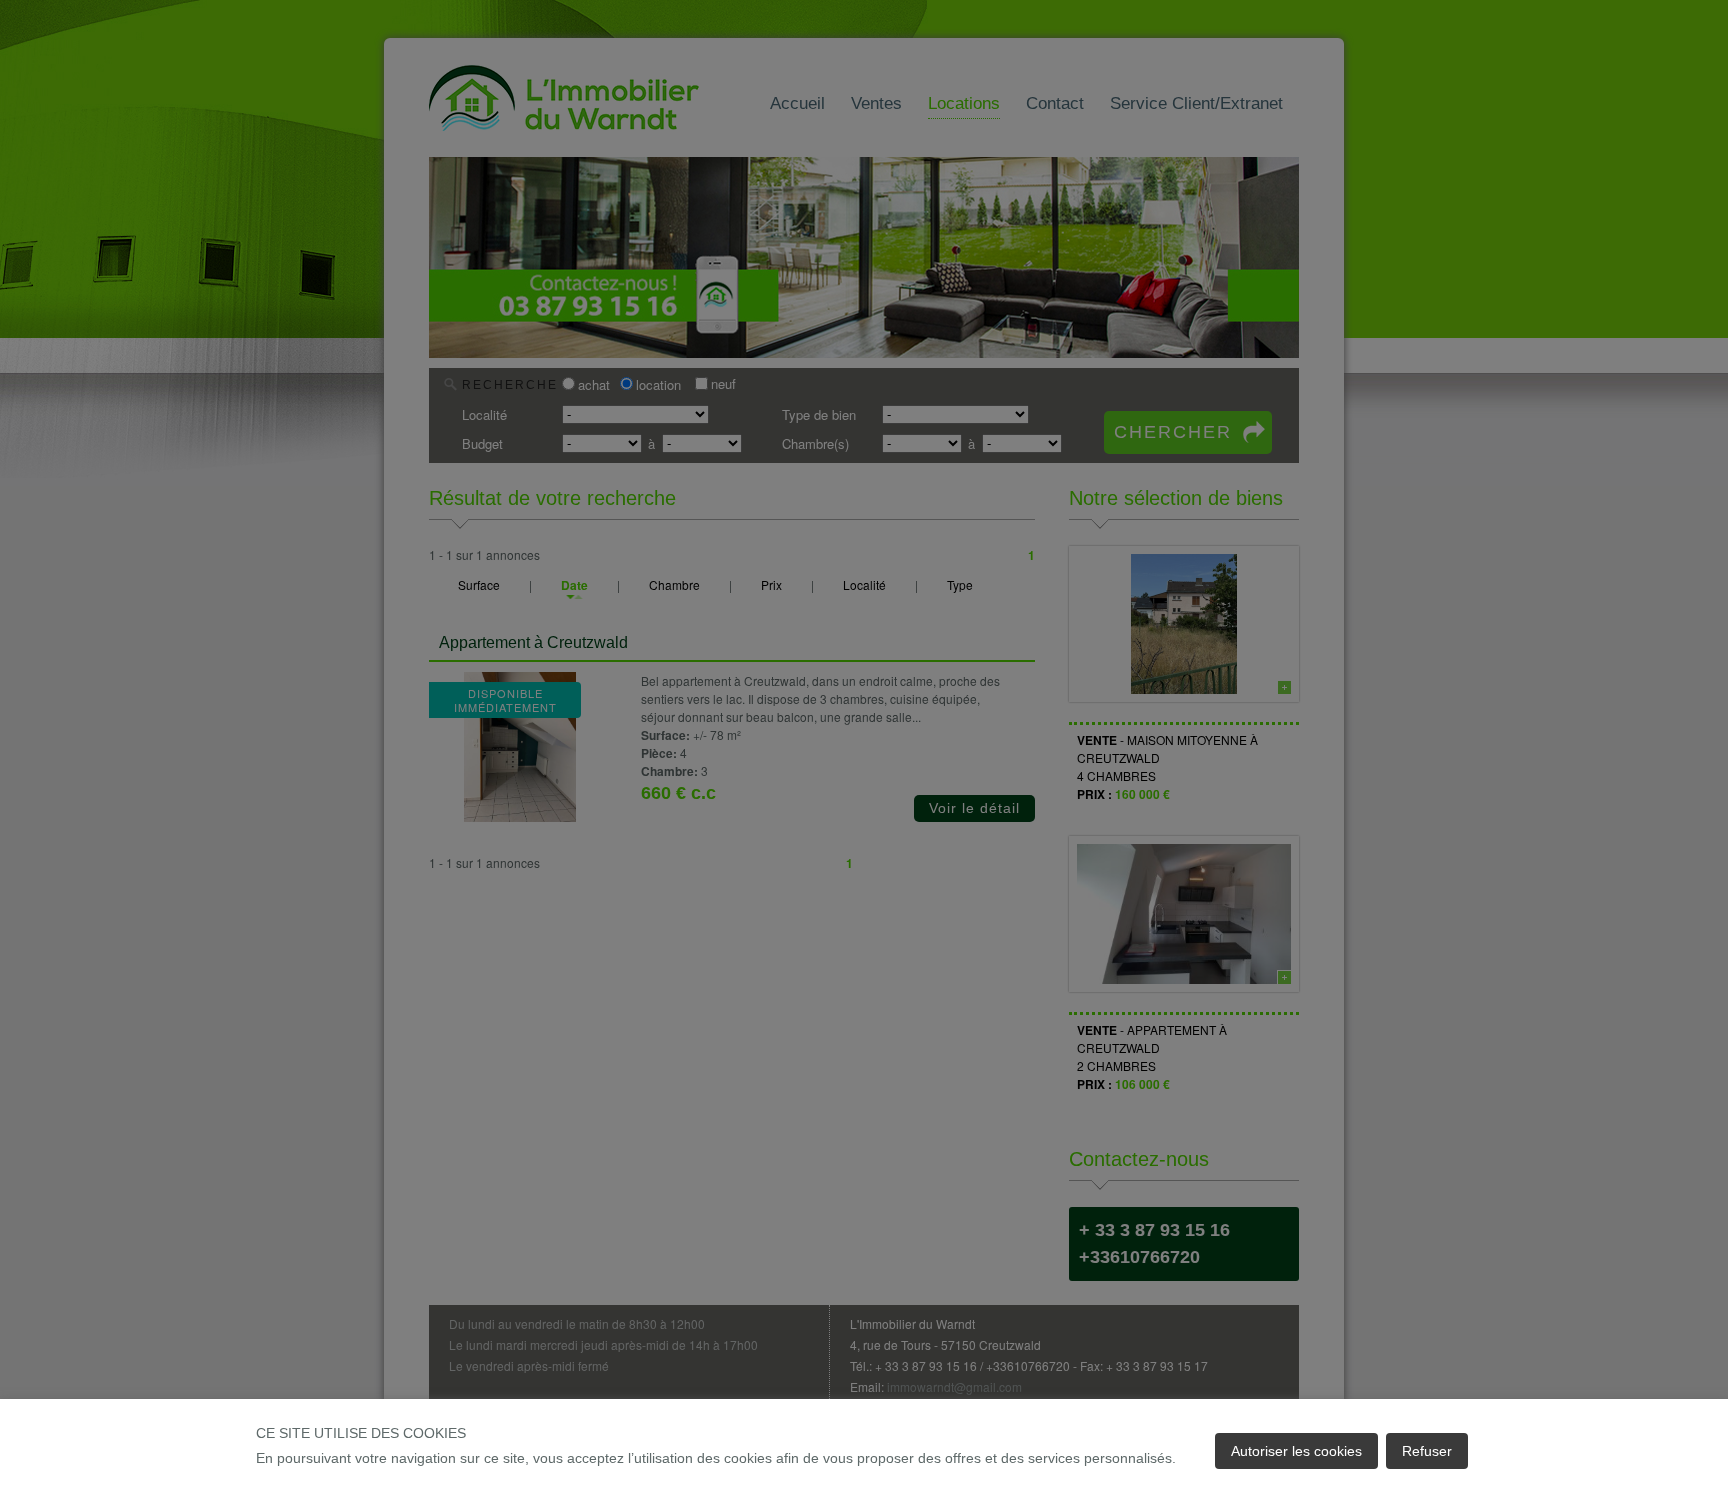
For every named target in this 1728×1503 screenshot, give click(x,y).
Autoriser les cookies (1296, 1451)
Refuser (1427, 1451)
